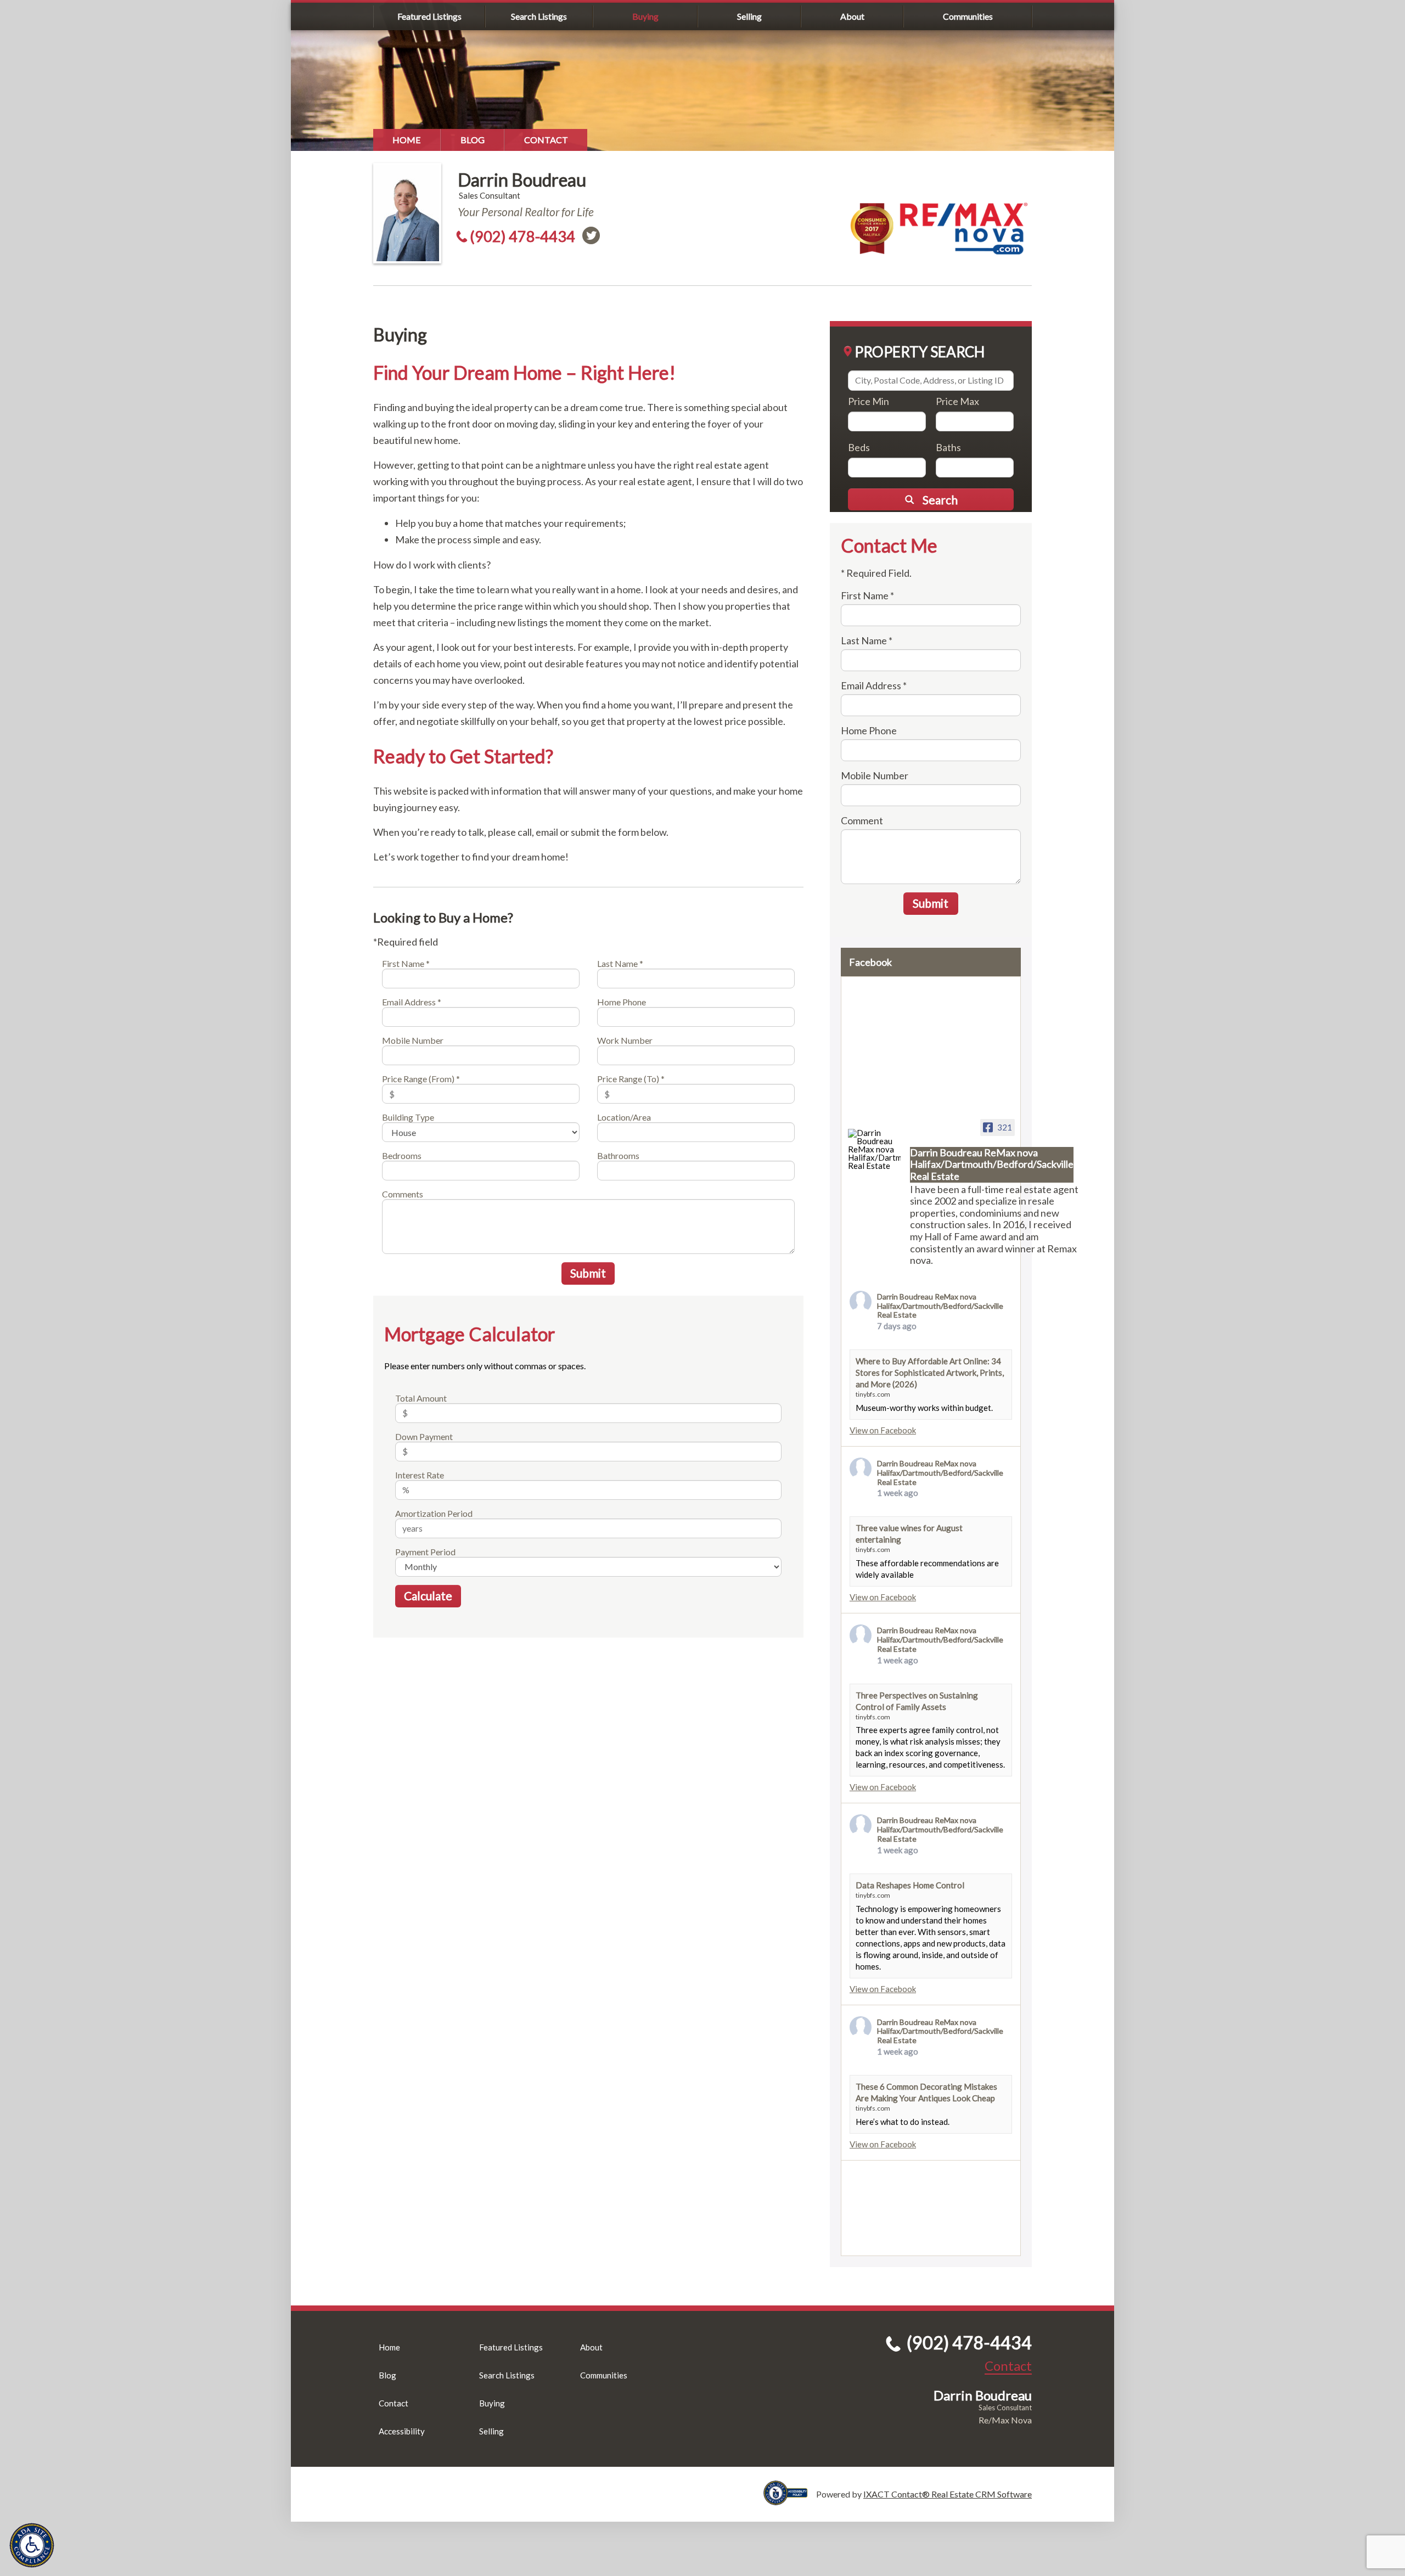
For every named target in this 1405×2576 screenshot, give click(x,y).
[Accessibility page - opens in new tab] (790, 2500)
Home (407, 140)
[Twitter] (591, 235)
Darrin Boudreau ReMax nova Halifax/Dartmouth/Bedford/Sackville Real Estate (940, 1306)
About (852, 16)
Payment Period (425, 1552)
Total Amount (421, 1398)
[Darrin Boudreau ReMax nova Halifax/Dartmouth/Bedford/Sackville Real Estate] (874, 1149)
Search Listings (539, 16)
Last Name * (620, 963)
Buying (645, 16)
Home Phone (622, 1002)
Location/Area (624, 1117)
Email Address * (412, 1002)
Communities (968, 16)
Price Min (869, 401)
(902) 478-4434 (522, 236)
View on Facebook (883, 1430)
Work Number (625, 1040)
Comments (403, 1194)
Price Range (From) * (421, 1079)
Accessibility (402, 2431)
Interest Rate (420, 1475)
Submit (588, 1273)
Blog (473, 140)
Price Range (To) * (631, 1079)
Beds (859, 447)
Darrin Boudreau (522, 180)
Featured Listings (429, 16)
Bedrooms (402, 1155)
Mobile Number (413, 1040)
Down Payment (424, 1436)
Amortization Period (434, 1513)
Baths (948, 447)
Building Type (408, 1117)
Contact (546, 140)
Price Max (957, 401)
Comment (862, 820)
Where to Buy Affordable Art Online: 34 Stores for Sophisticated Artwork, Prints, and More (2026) (930, 1373)
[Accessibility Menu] (32, 2545)
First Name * (406, 963)
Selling (749, 16)
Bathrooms (618, 1155)
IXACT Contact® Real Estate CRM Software (948, 2494)
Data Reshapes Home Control (910, 1885)
